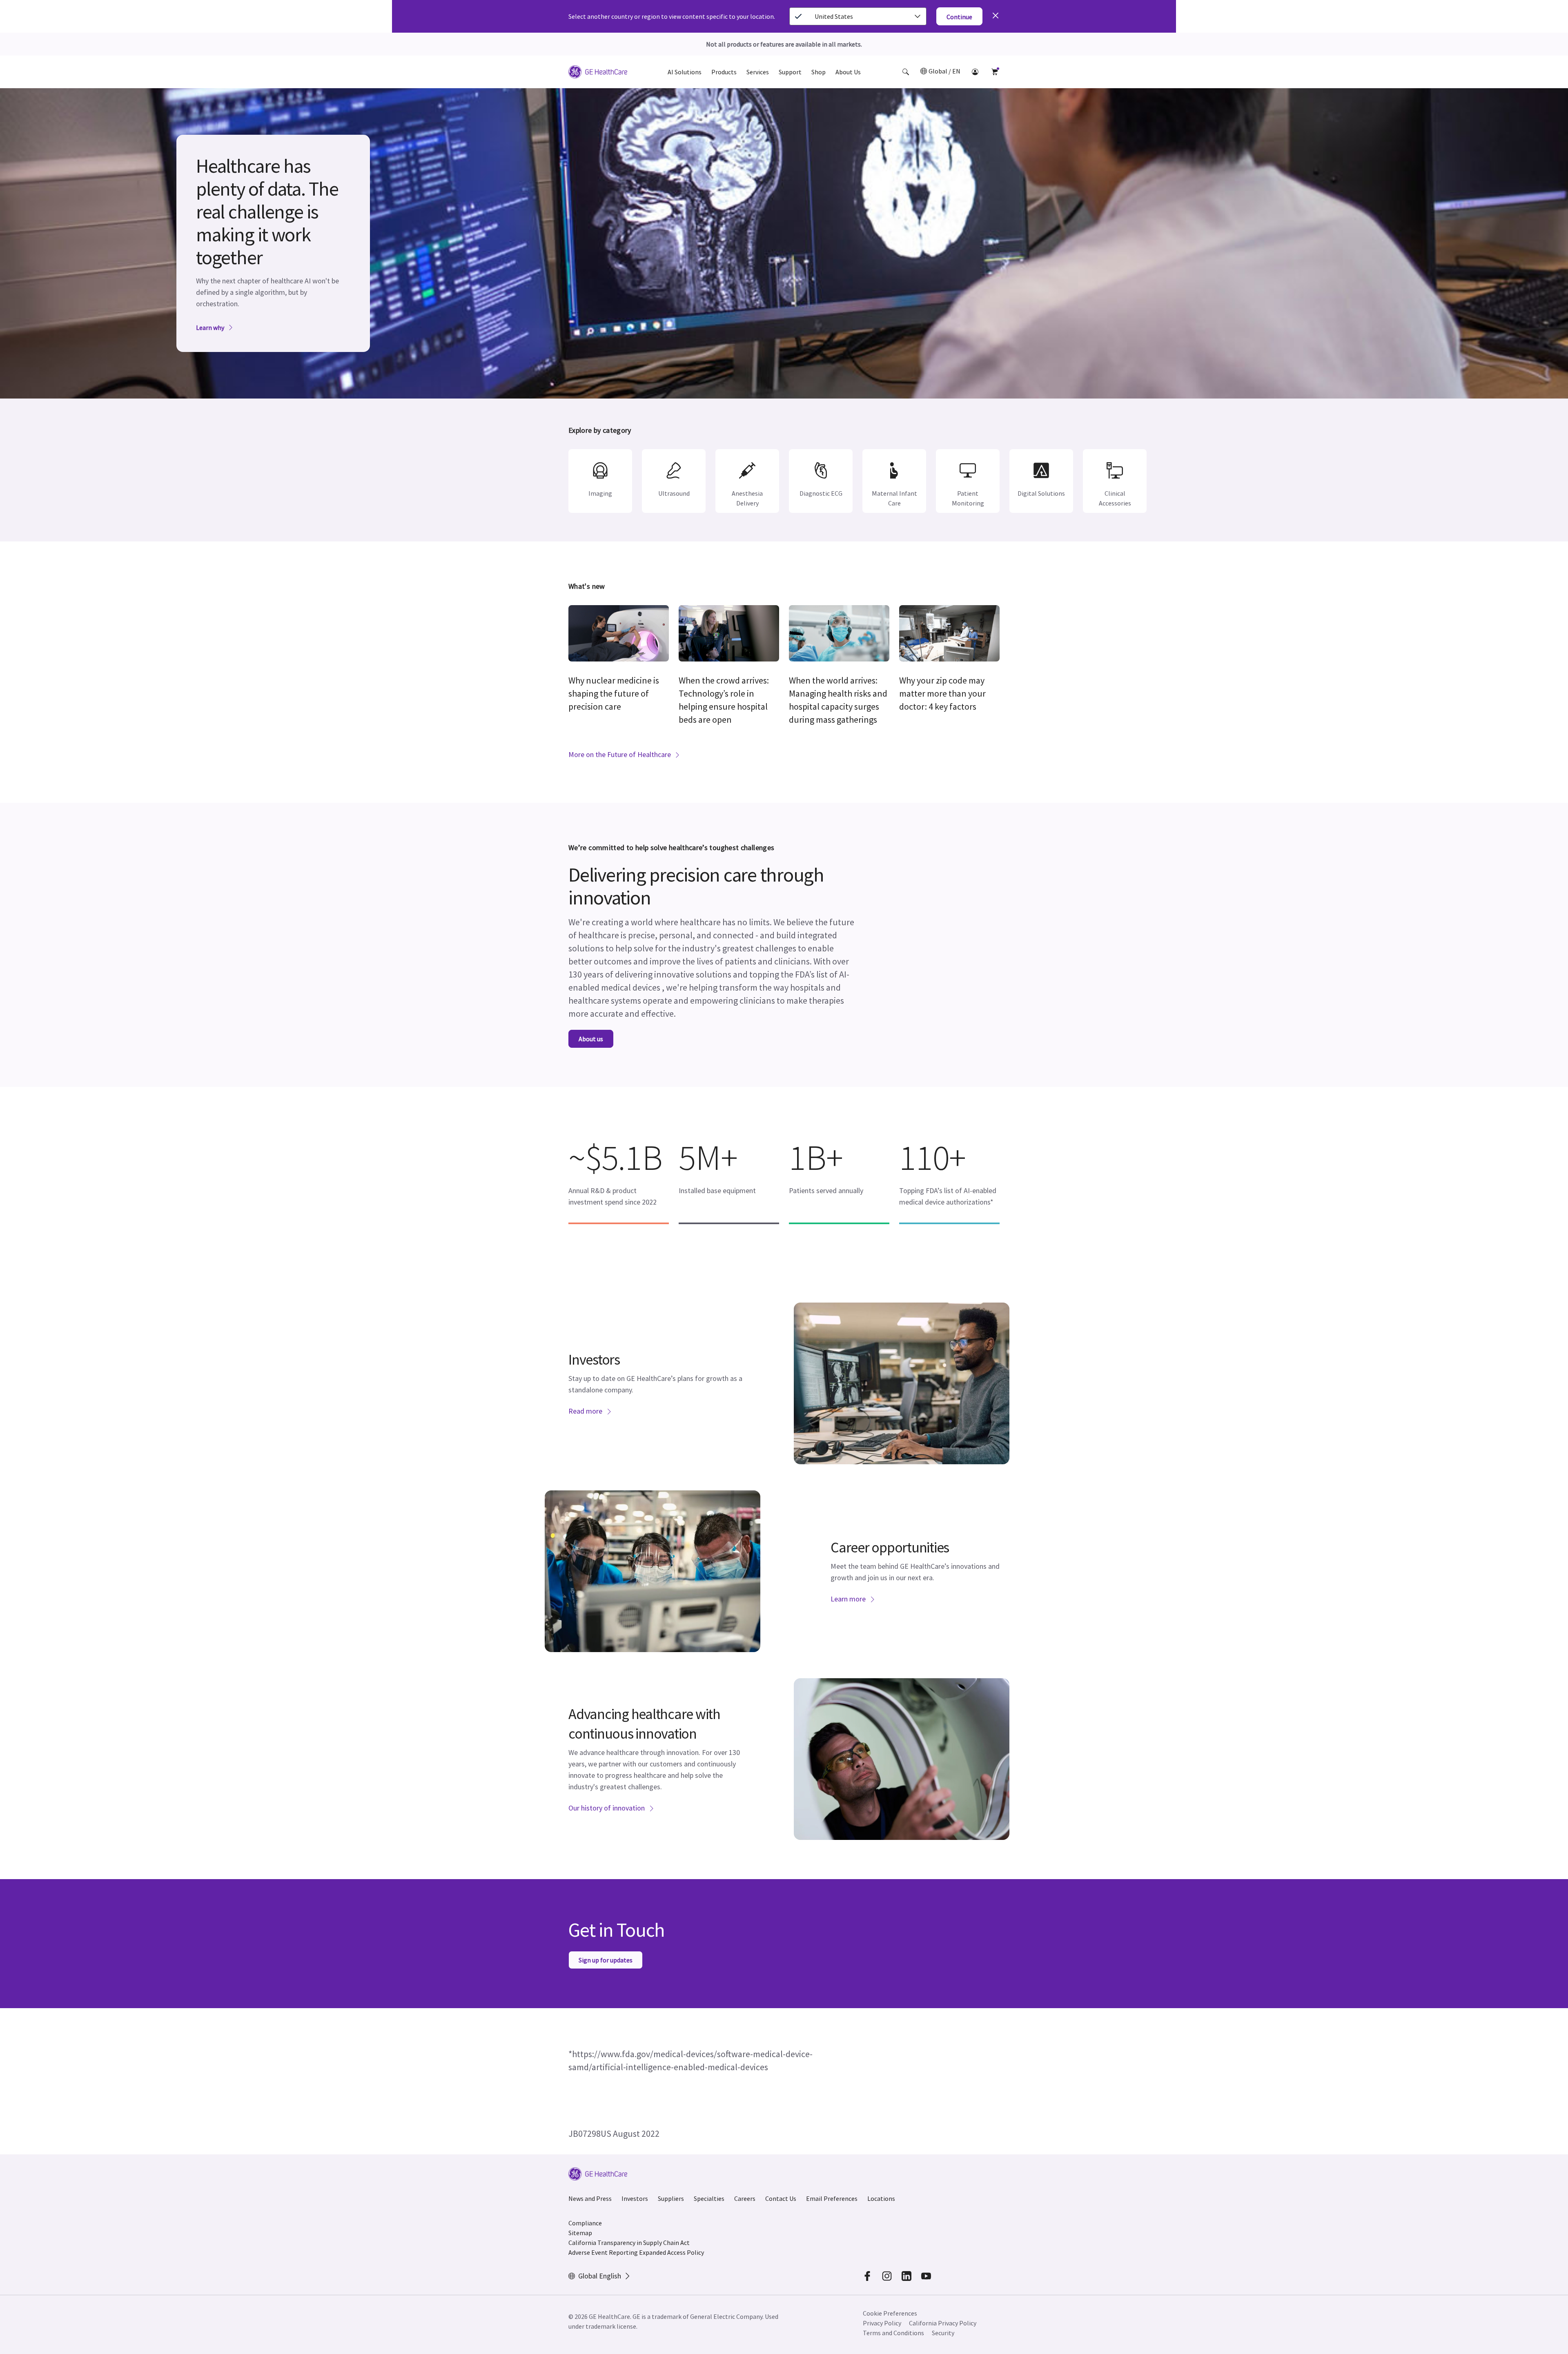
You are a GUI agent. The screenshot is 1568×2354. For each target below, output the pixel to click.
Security (943, 2333)
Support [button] (790, 72)
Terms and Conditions (893, 2333)
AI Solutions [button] (685, 72)
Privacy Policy (882, 2323)
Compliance (585, 2223)
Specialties (709, 2198)
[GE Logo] (598, 73)
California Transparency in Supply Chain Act (629, 2243)
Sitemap (580, 2233)
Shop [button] (819, 72)
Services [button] (758, 72)
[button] (906, 72)
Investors (635, 2198)
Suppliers (671, 2198)
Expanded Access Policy (672, 2252)
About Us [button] (848, 72)
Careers (745, 2198)
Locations (881, 2198)
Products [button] (724, 72)
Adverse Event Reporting (603, 2252)
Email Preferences (832, 2198)
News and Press (590, 2198)
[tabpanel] (784, 243)
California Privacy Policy (943, 2323)
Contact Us (781, 2198)
